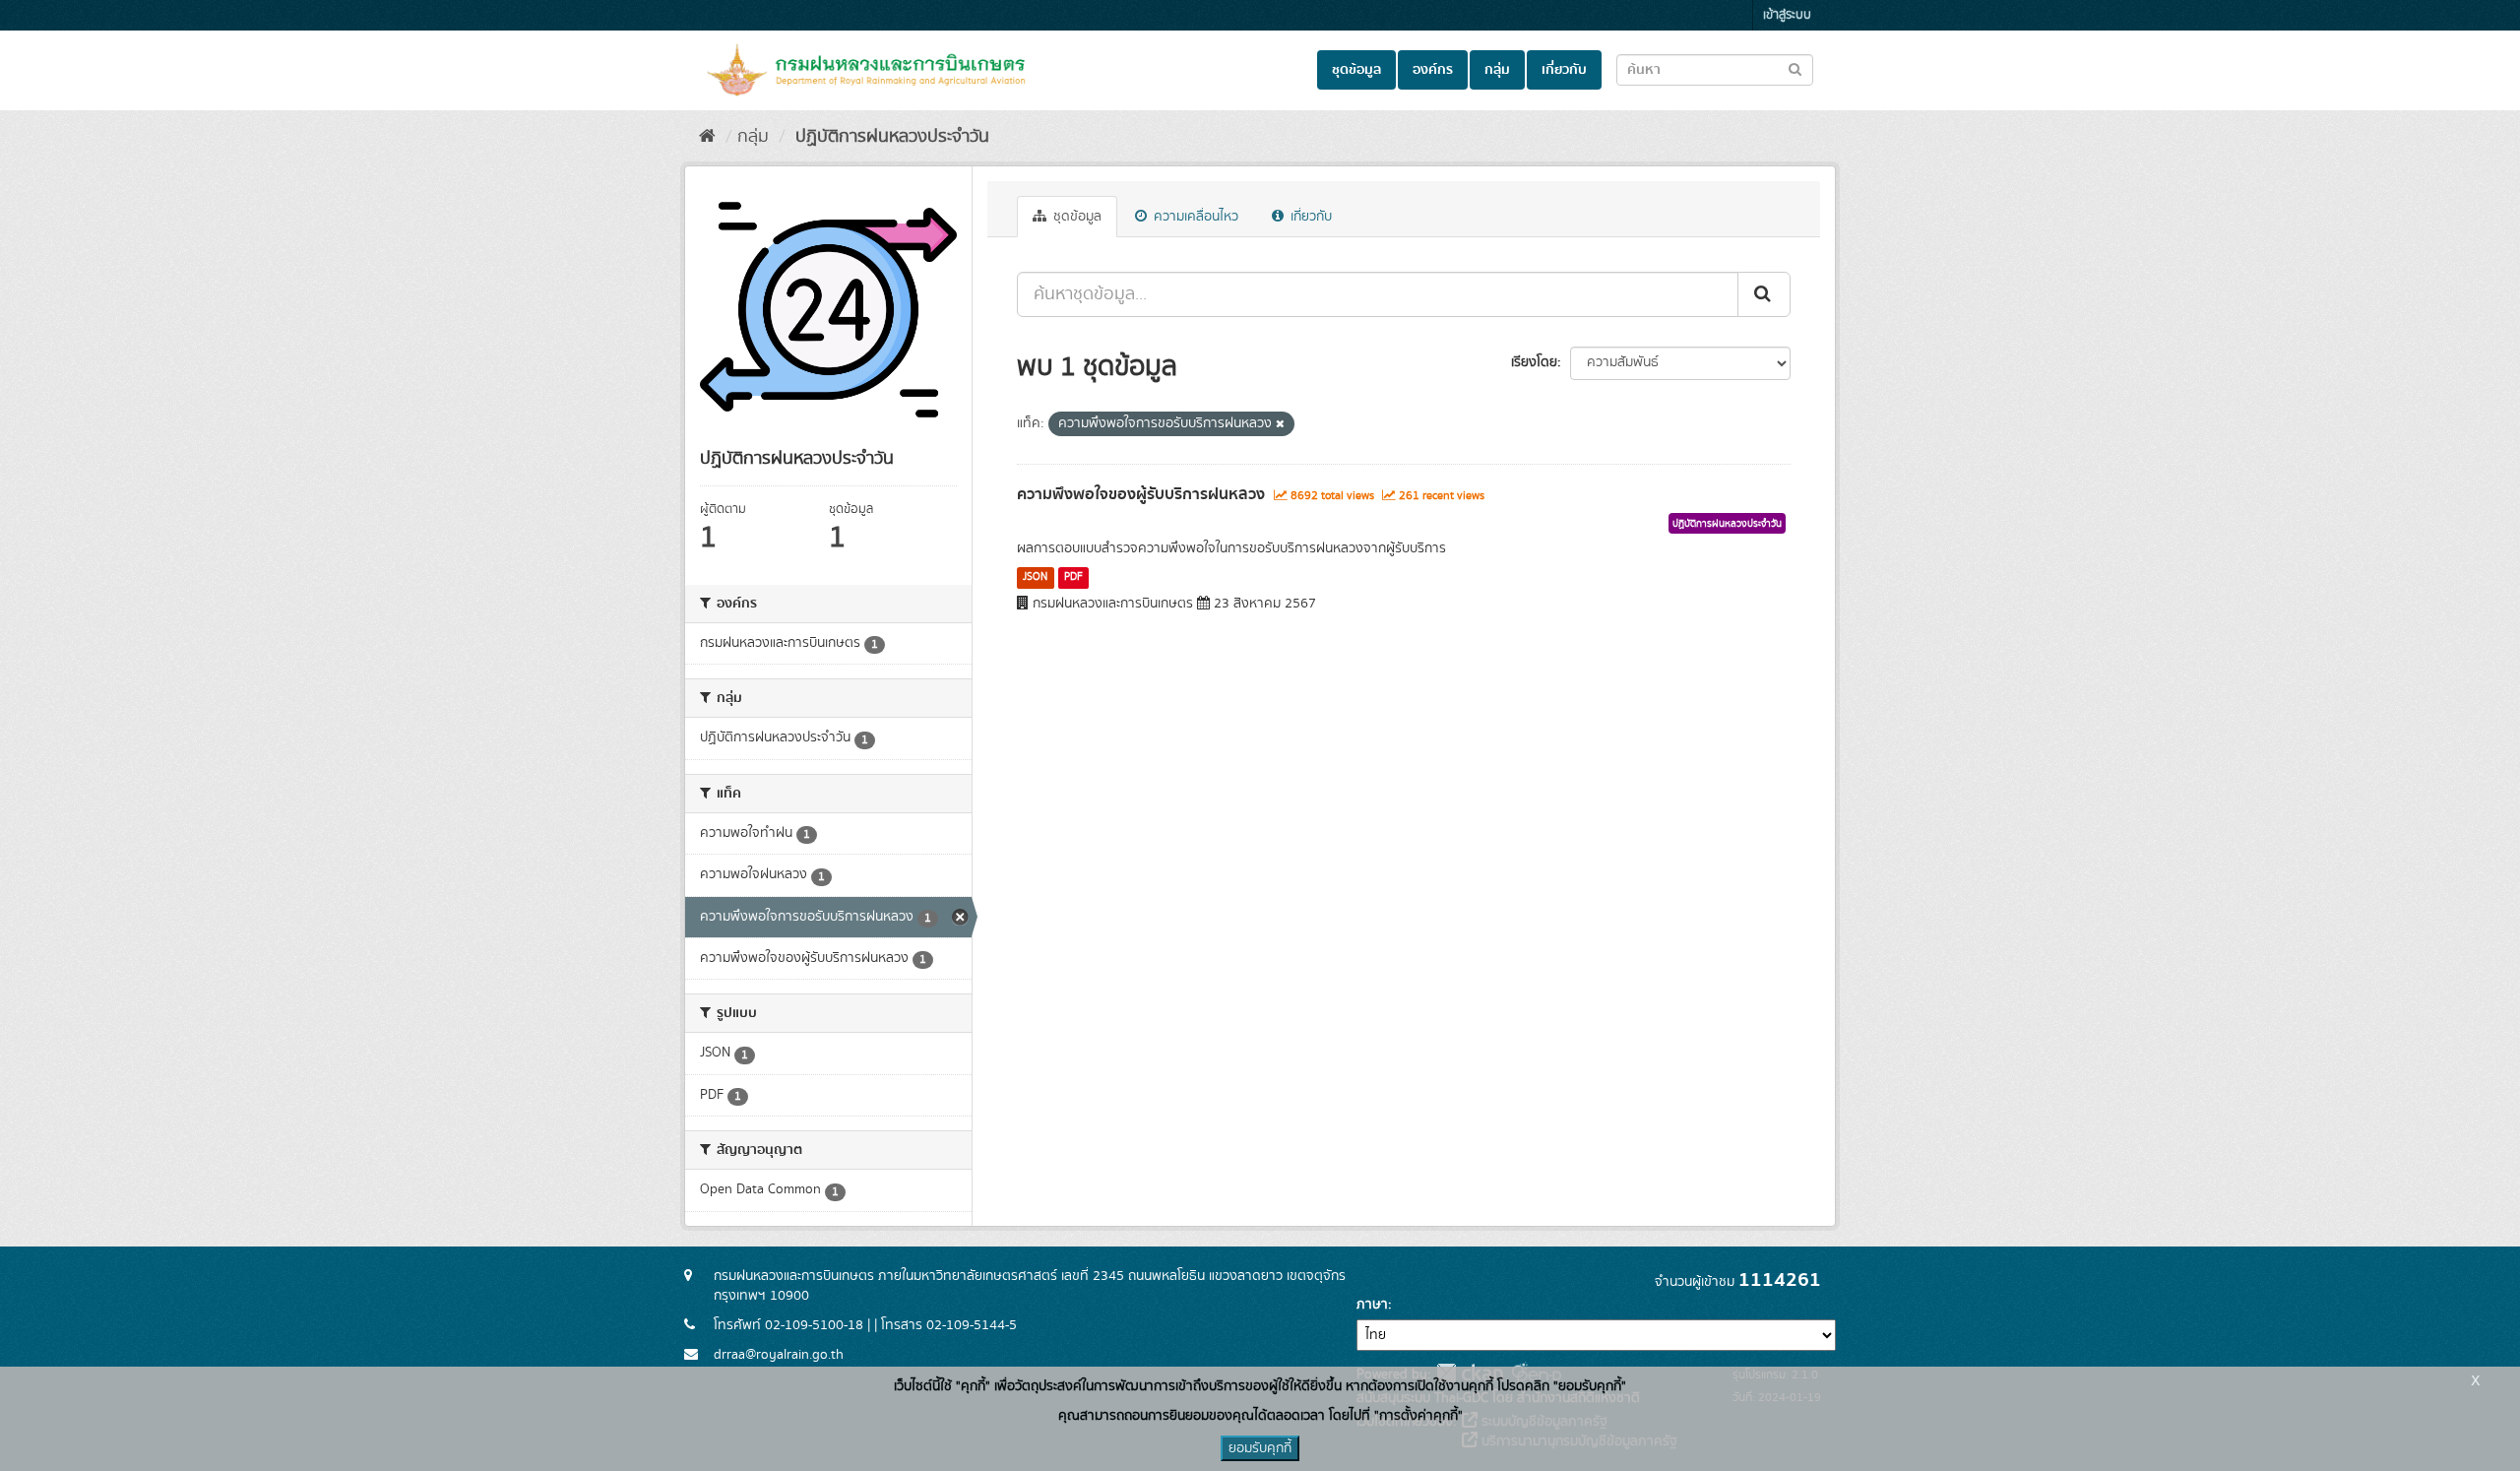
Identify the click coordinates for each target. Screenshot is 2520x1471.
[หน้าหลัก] (707, 137)
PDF (1073, 577)
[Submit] (1764, 294)
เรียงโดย (1534, 362)
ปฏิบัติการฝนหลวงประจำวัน (890, 137)
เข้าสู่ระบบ (1787, 15)
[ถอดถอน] (1280, 424)
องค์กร (1433, 70)
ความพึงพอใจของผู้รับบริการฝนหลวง (1141, 494)
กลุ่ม (1497, 70)
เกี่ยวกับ (1564, 70)
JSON (1035, 577)
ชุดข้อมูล (1356, 70)
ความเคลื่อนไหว (1194, 217)
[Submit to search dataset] (1795, 68)
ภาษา (1372, 1305)
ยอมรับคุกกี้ (1260, 1448)
